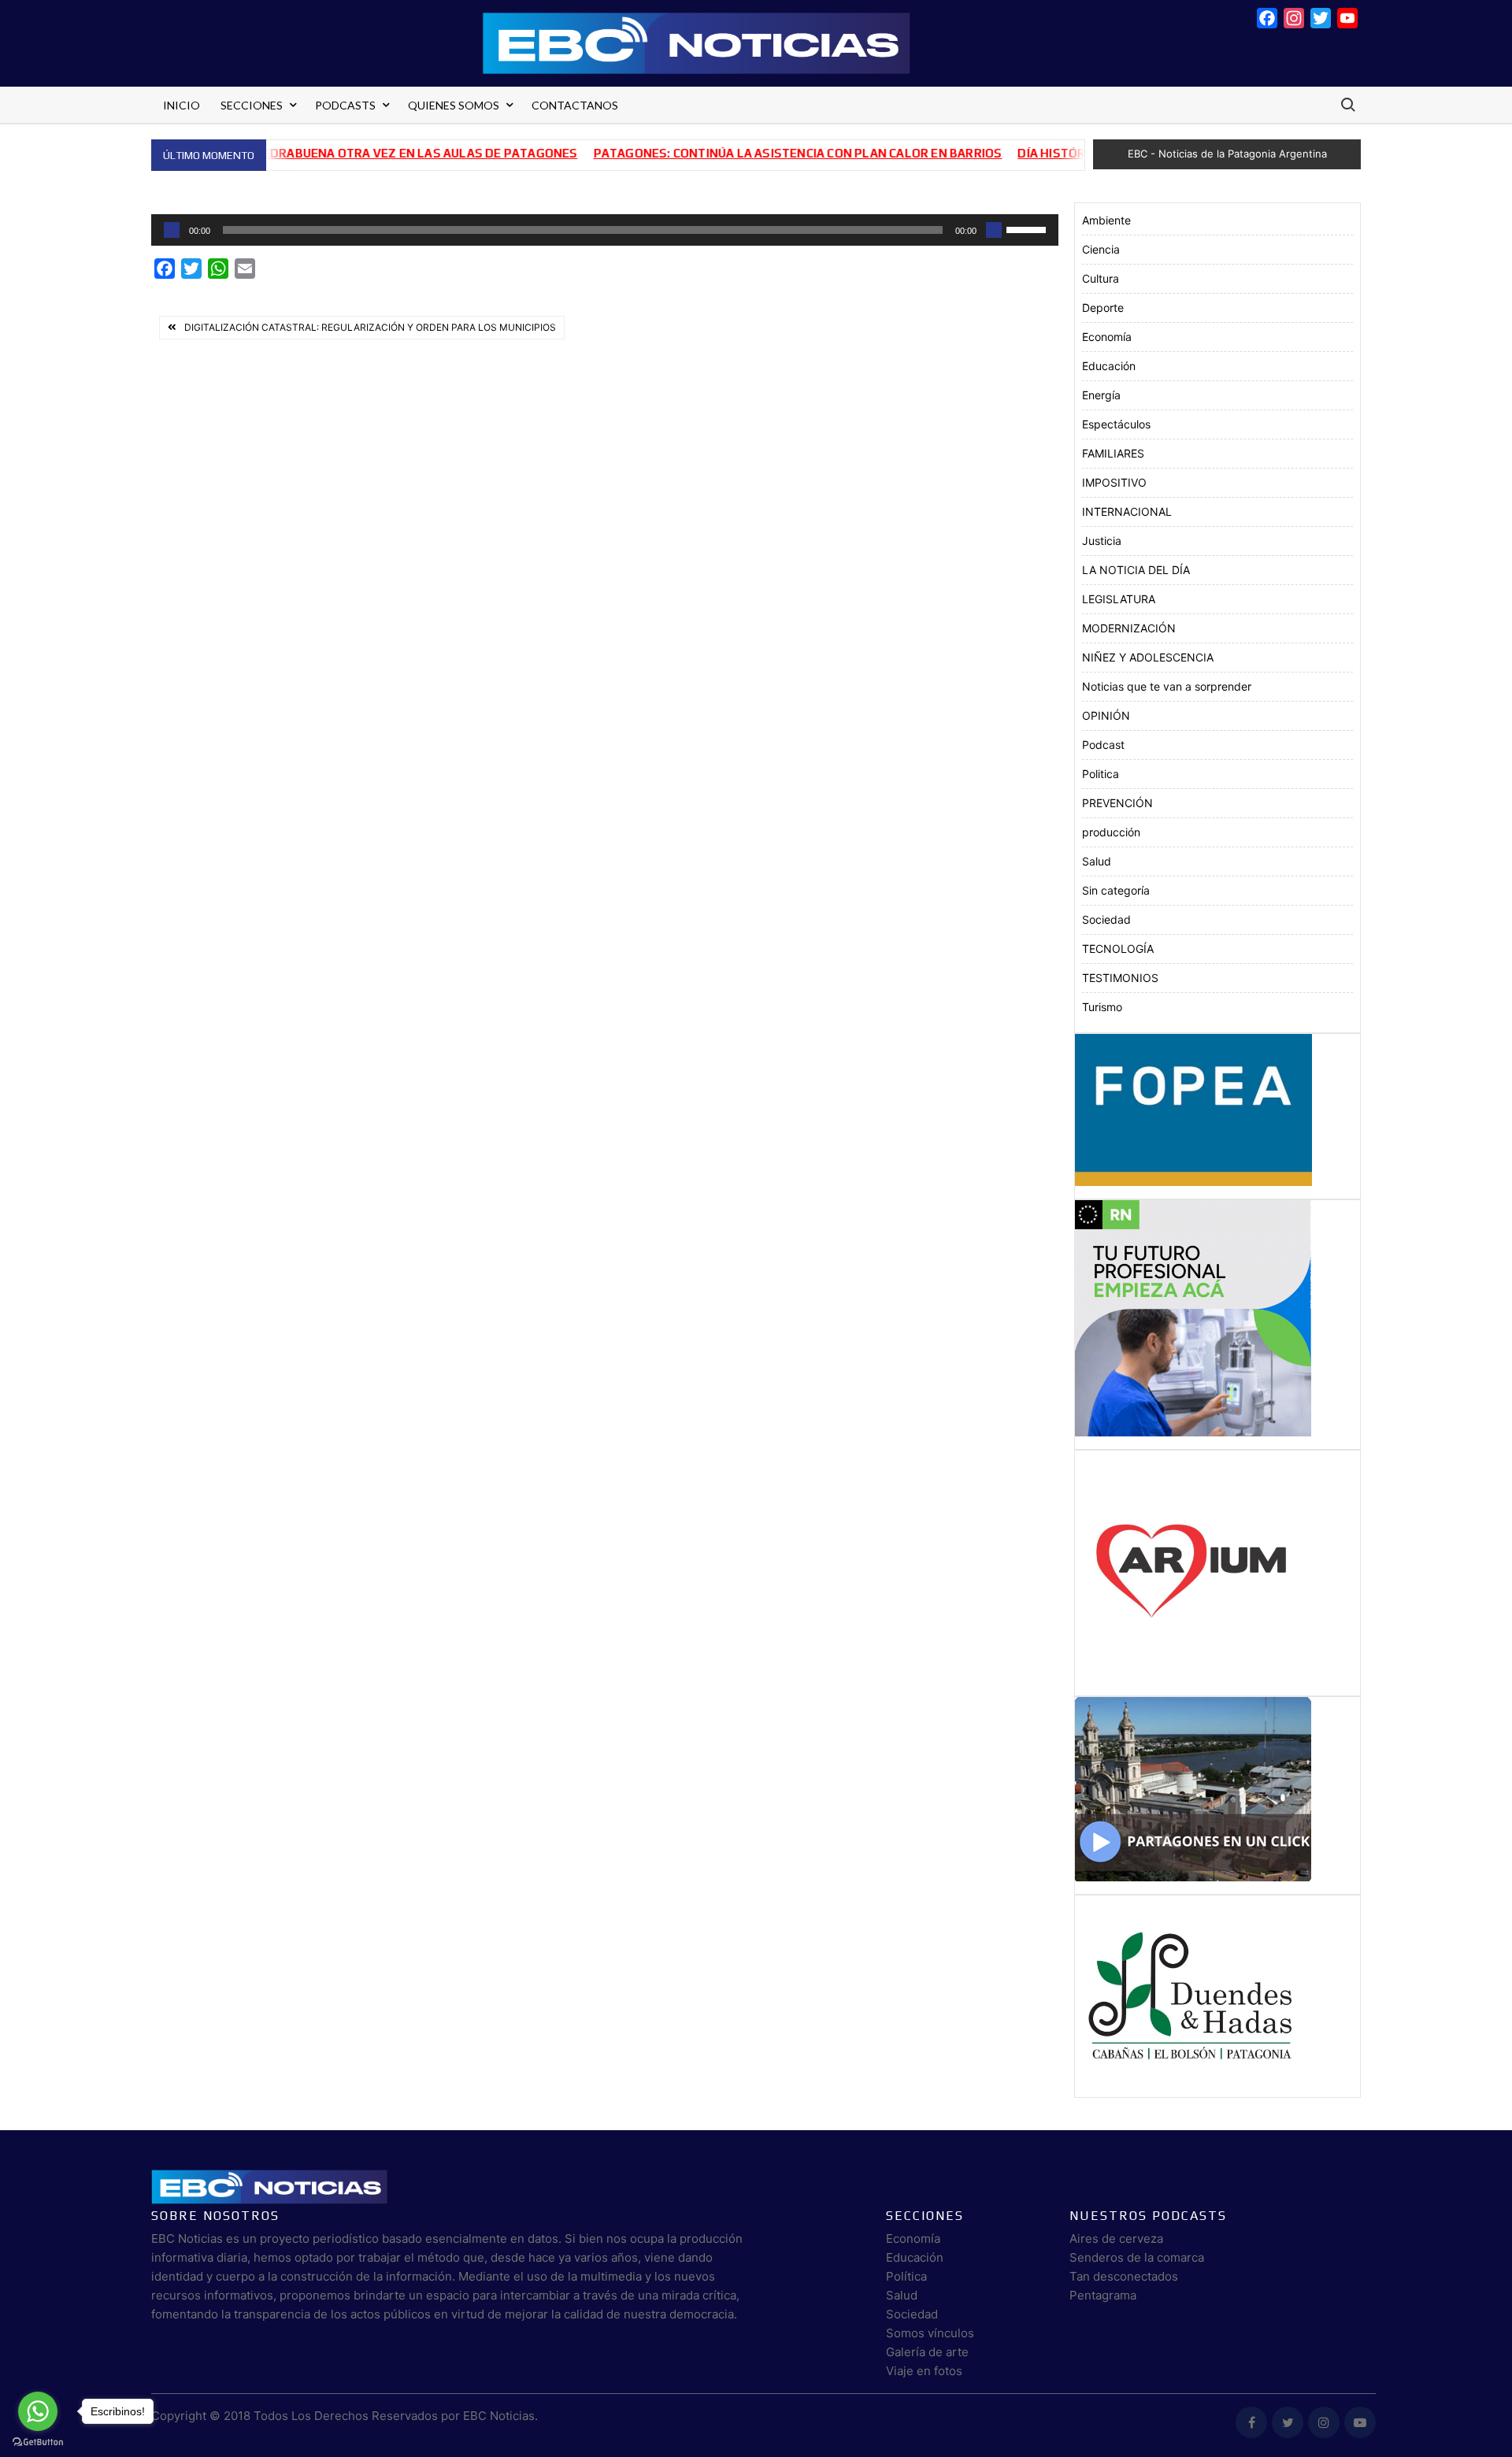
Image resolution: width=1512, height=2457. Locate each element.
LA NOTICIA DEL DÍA (1136, 570)
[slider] (1028, 228)
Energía (1101, 395)
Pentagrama (1103, 2295)
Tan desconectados (1124, 2276)
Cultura (1101, 278)
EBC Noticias (499, 2416)
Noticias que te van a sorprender (1167, 686)
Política (906, 2276)
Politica (1101, 774)
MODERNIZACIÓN (1129, 628)
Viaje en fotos (924, 2371)
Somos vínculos (930, 2333)
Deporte (1103, 308)
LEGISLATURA (1119, 599)
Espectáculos (1116, 424)
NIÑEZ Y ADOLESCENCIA (1148, 657)
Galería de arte (927, 2352)
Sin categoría (1116, 890)
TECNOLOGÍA (1118, 949)
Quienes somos (454, 105)
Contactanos (575, 105)
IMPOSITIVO (1114, 482)
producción (1111, 832)
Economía (1107, 337)
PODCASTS (345, 105)
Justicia (1102, 541)
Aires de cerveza (1116, 2238)
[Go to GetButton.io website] (38, 2441)
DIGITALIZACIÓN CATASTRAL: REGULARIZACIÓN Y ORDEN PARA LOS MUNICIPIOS (370, 327)
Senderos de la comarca (1137, 2257)
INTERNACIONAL (1127, 511)
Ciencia (1101, 249)
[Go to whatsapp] (38, 2411)
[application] (605, 230)
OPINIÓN (1106, 715)
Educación (1109, 366)
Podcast (1103, 745)
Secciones (252, 105)
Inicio (182, 105)
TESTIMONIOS (1120, 978)
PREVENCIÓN (1117, 803)
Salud (1097, 861)
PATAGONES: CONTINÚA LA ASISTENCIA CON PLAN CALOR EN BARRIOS (745, 153)
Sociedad (1106, 919)
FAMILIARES (1113, 453)
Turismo (1102, 1007)
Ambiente (1106, 220)
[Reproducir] (172, 230)
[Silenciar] (994, 230)
